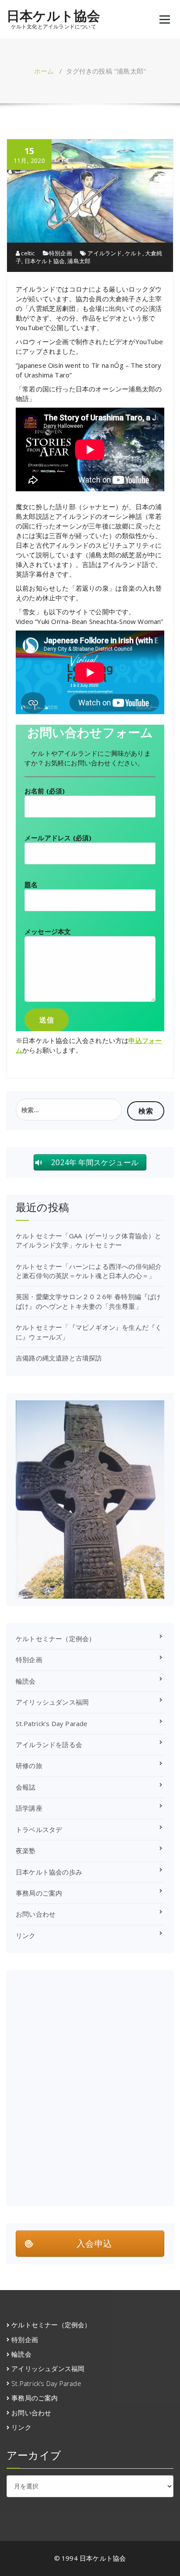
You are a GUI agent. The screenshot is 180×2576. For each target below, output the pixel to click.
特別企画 (61, 253)
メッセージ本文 (48, 931)
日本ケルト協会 (53, 16)
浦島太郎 (79, 261)
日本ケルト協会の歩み (49, 1872)
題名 (31, 885)
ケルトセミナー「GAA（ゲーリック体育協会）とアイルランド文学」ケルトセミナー (89, 1240)
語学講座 (29, 1808)
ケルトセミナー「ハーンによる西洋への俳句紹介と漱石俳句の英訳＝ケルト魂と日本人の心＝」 (89, 1271)
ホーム (44, 71)
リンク (26, 1935)
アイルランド (105, 253)
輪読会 (26, 1681)
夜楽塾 (26, 1850)
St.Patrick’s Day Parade (52, 1723)
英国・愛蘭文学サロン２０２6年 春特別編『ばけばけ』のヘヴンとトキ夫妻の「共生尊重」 (88, 1301)
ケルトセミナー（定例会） (55, 1639)
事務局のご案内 (39, 1893)
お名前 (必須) (45, 791)
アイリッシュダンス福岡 (52, 1702)
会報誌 (26, 1787)
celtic (27, 253)
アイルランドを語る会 (49, 1744)
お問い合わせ (36, 1914)
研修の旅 (29, 1765)
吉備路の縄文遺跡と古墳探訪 (59, 1358)
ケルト (134, 253)
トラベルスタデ (39, 1829)
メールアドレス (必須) (58, 838)
